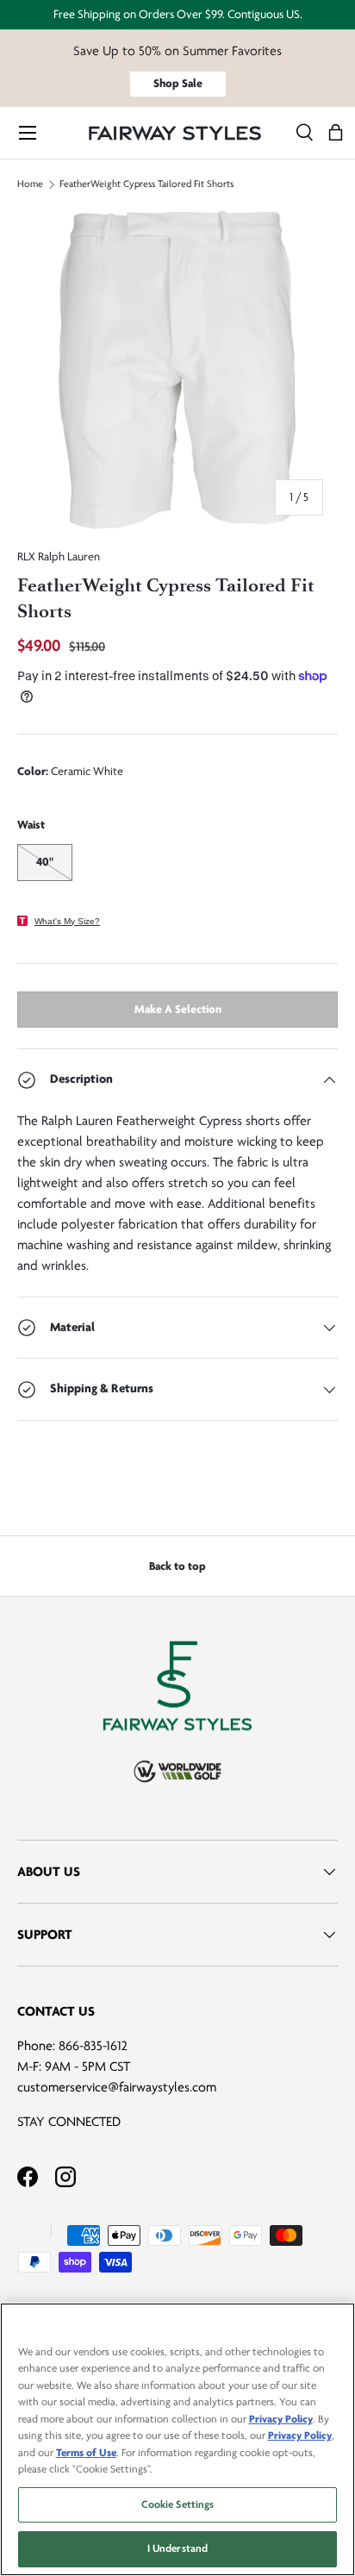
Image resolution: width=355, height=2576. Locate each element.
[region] (177, 2439)
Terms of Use (86, 2453)
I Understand (178, 2548)
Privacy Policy (281, 2419)
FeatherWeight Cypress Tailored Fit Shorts (146, 184)
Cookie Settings (178, 2504)
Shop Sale (178, 83)
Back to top (177, 1566)
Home (30, 184)
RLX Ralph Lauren (59, 556)
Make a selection (178, 1009)
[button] (336, 133)
